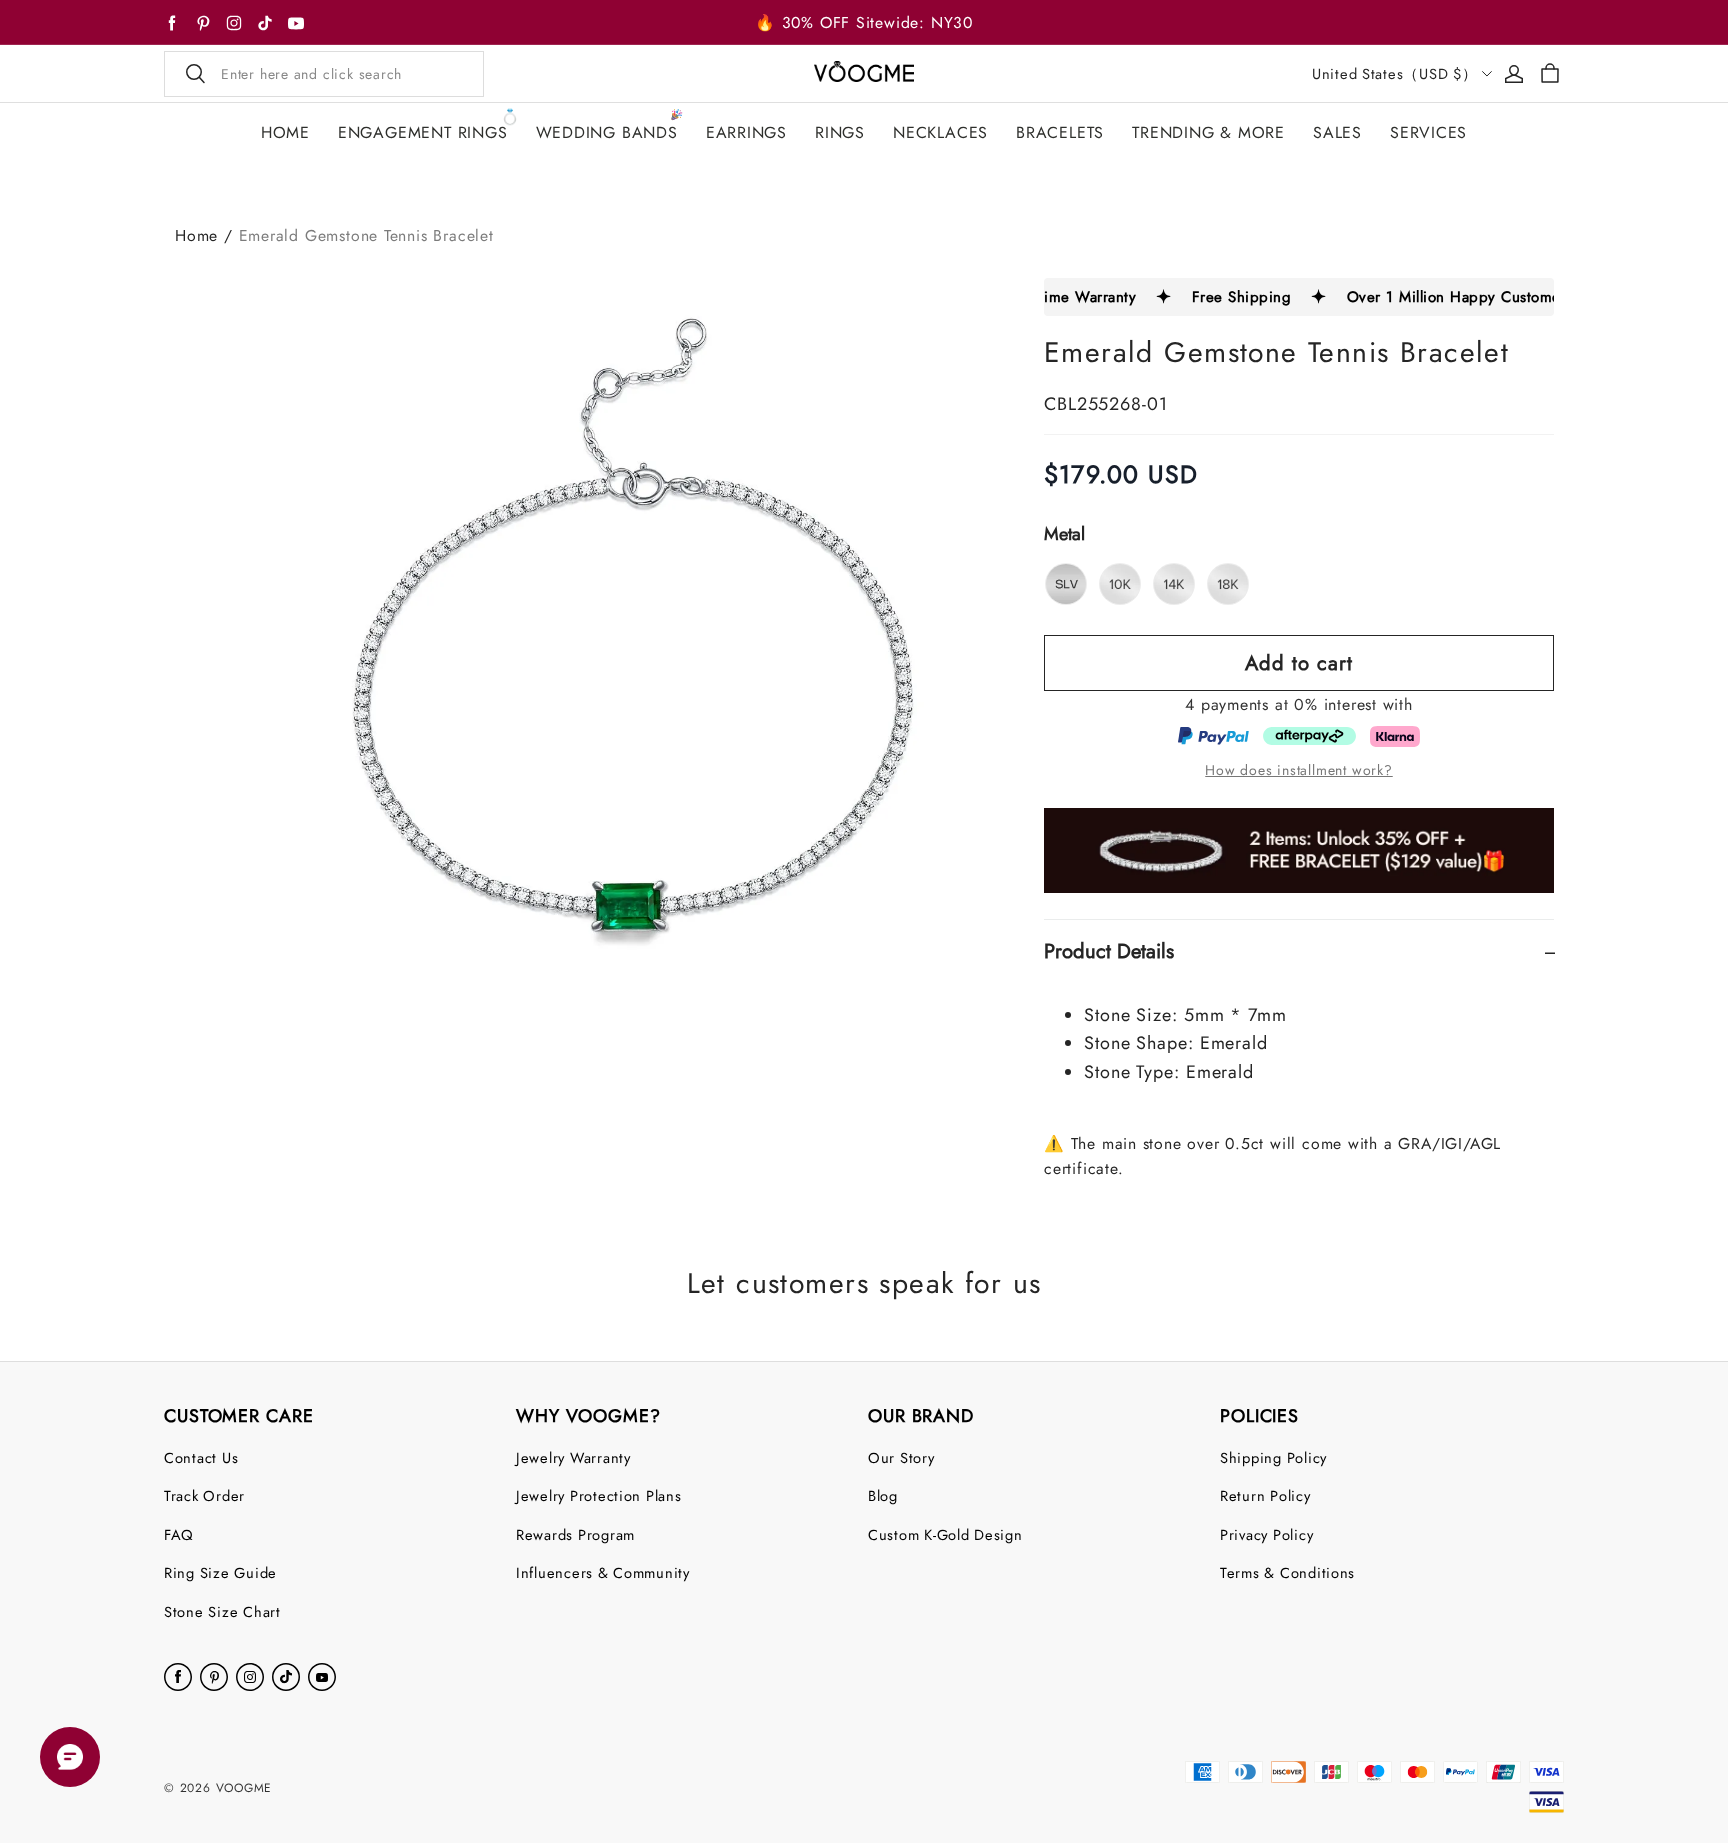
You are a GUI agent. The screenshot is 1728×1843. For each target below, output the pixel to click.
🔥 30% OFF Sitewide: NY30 (864, 22)
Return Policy (1265, 1495)
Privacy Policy (1266, 1534)
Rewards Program (575, 1534)
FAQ (179, 1534)
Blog (883, 1495)
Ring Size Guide (220, 1572)
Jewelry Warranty (573, 1457)
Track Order (204, 1495)
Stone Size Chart (222, 1611)
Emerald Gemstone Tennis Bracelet (366, 235)
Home (196, 235)
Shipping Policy (1273, 1457)
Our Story (901, 1457)
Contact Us (201, 1457)
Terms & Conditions (1287, 1572)
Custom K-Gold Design (945, 1534)
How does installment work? (1298, 770)
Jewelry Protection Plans (599, 1495)
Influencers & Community (603, 1572)
